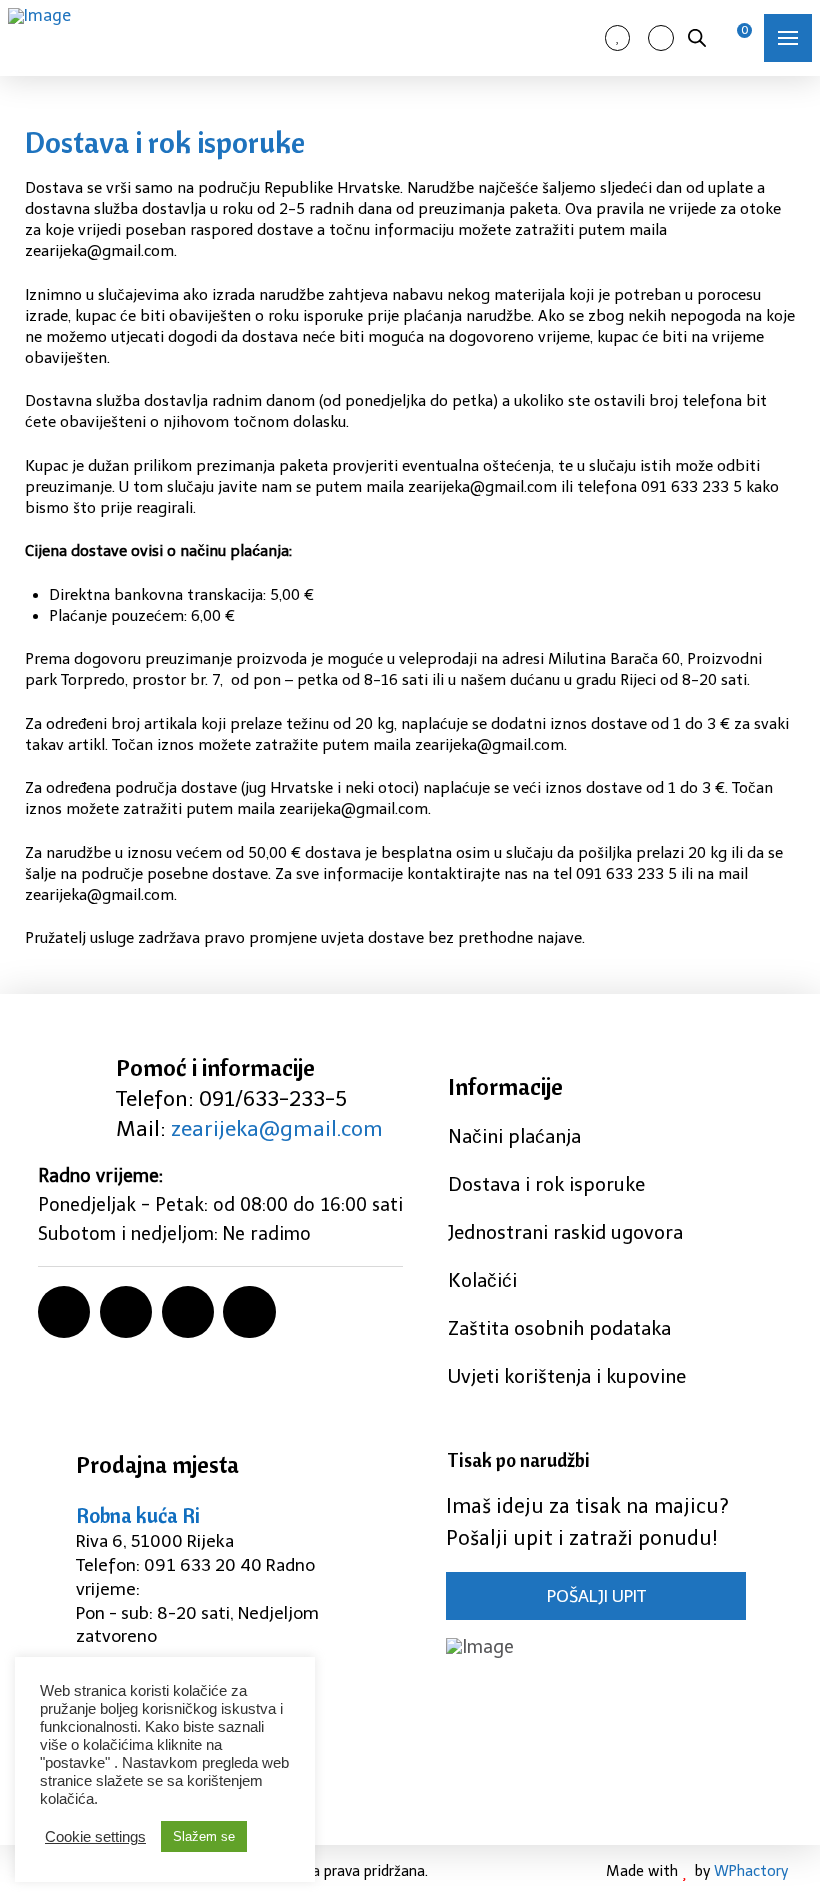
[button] (788, 38)
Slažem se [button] (204, 1836)
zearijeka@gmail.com (277, 1128)
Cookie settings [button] (95, 1837)
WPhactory (751, 1871)
